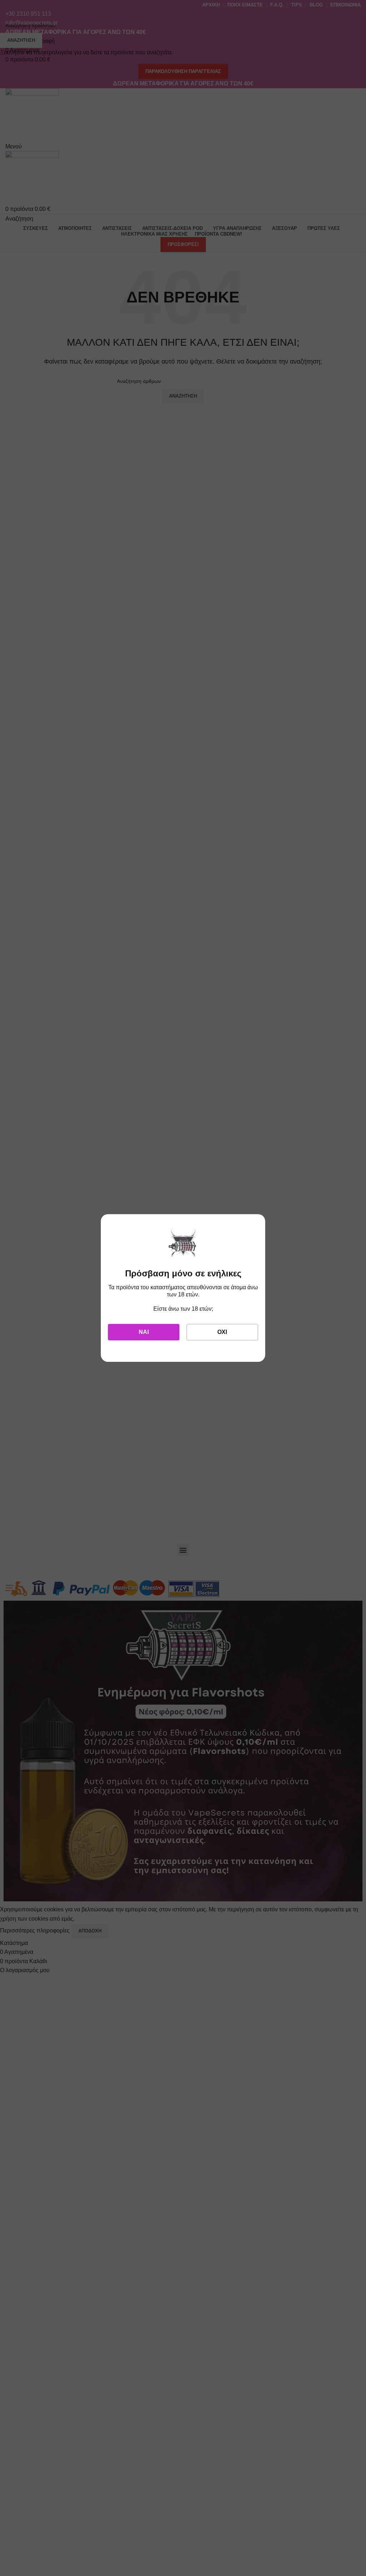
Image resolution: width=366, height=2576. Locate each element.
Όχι (222, 1332)
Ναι (144, 1332)
